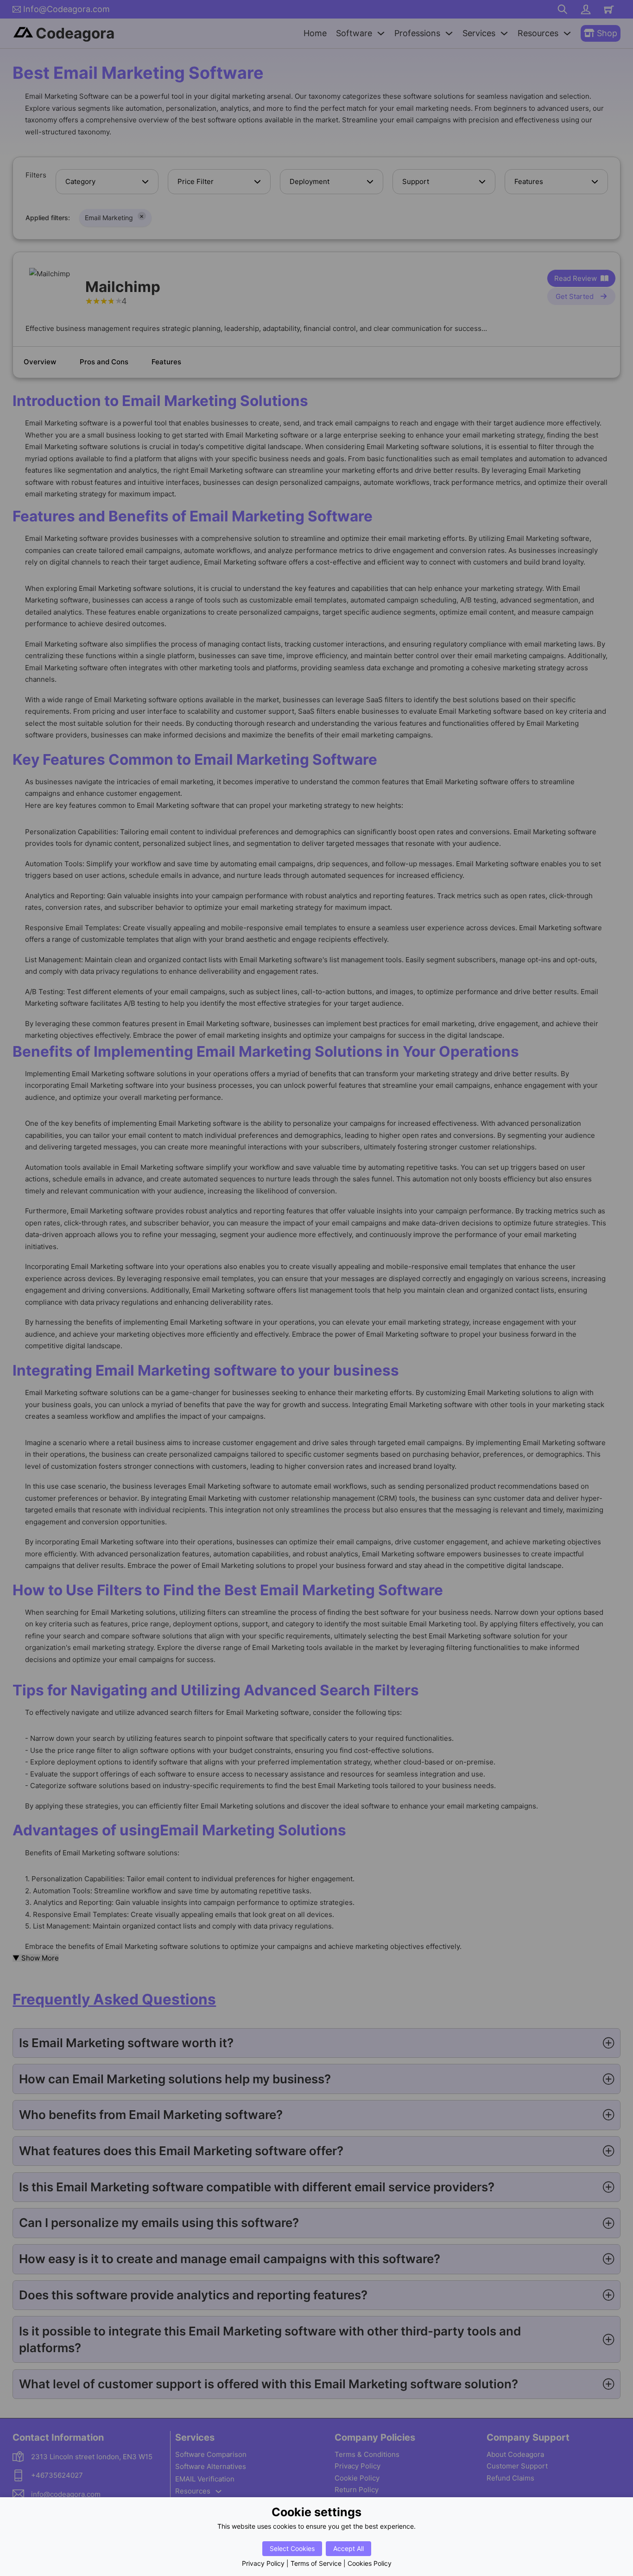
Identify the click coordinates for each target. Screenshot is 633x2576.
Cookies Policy (370, 2563)
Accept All (348, 2548)
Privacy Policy (263, 2563)
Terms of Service (316, 2563)
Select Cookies (292, 2548)
